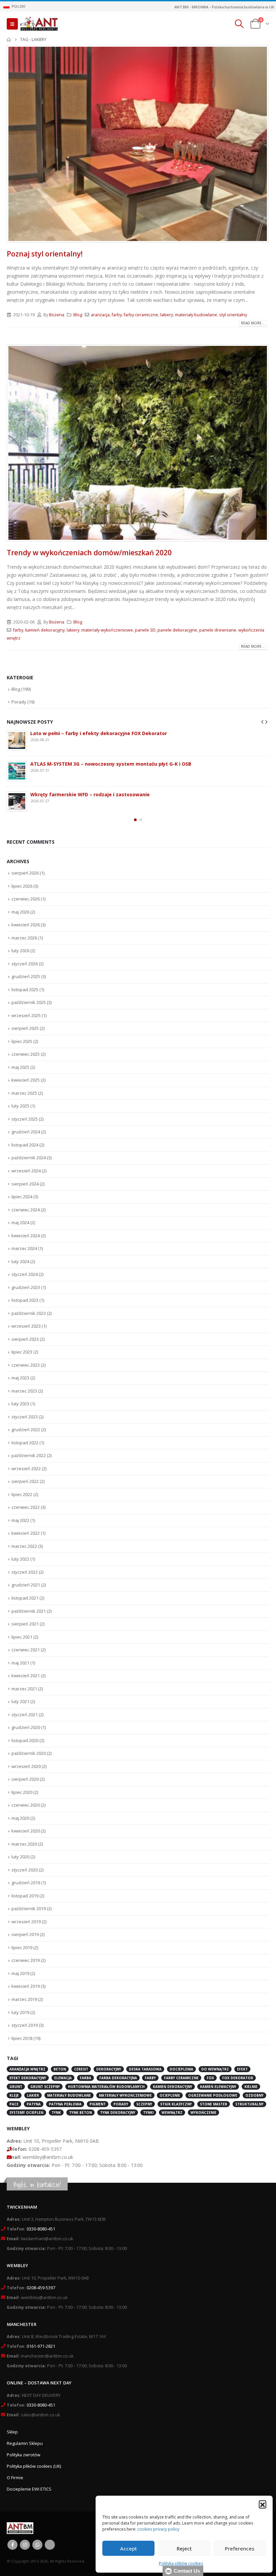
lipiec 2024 (22, 1197)
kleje (14, 2095)
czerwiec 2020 (26, 1805)
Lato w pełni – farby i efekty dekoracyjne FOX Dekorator (99, 733)
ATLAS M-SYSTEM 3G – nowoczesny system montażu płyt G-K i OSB (111, 764)
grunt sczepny (45, 2087)
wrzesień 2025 (26, 1015)
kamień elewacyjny (218, 2087)
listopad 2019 (25, 1896)
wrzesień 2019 (26, 1922)
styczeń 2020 (25, 1870)
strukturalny (249, 2104)
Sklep (12, 2432)
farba (85, 2078)
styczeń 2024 (25, 1274)
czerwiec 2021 (26, 1650)
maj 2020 (20, 1818)
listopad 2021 (25, 1598)
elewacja (63, 2078)
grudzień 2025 (26, 976)
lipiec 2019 (22, 1947)
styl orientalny (233, 315)
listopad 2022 (25, 1443)
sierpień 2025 (25, 1028)
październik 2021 (29, 1611)
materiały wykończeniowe (107, 630)
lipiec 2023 (22, 1352)
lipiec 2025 (22, 1041)
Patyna (34, 2104)
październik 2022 (29, 1455)
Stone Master (214, 2104)
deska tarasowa (145, 2069)
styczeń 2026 (25, 964)
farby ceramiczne (141, 315)
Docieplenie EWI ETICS (29, 2489)
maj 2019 (20, 1973)
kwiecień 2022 (26, 1533)
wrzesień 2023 (26, 1326)
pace (14, 2104)
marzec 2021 (24, 1689)
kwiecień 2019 (26, 1986)
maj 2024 (20, 1222)
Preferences (240, 2548)
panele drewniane (218, 630)
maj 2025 (20, 1067)
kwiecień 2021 (26, 1676)
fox (210, 2078)
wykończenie (203, 2112)
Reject (184, 2548)
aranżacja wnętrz (27, 2069)
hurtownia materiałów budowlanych (106, 2087)
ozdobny (254, 2095)
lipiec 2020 (22, 1792)
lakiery (167, 315)
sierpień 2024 (25, 1184)
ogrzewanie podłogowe (213, 2095)
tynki (148, 2112)
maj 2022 (20, 1520)
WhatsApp (37, 2545)
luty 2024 (20, 1261)
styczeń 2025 (25, 1119)
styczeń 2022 (25, 1572)
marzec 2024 (24, 1248)
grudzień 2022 (26, 1430)
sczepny (144, 2104)
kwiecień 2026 (26, 925)
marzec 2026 (24, 938)
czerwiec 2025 (26, 1054)
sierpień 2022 (25, 1481)
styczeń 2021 (25, 1715)
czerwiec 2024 (26, 1210)
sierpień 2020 (25, 1779)
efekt (242, 2069)
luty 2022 (20, 1559)
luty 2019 (20, 2012)
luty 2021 (20, 1701)
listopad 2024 (25, 1145)
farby (117, 315)
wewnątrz (172, 2112)
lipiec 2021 (22, 1637)
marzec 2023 (24, 1391)
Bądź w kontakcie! (37, 2185)
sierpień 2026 (25, 873)
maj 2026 (20, 912)
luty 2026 (20, 951)
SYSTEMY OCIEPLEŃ (26, 2112)
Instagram (25, 2545)
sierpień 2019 (25, 1934)
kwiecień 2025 (26, 1080)
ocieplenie (170, 2095)
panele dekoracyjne (177, 630)
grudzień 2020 (26, 1727)
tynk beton (80, 2112)
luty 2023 (20, 1404)
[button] (263, 2504)
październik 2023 (29, 1313)
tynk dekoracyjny (118, 2112)
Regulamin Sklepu (25, 2443)
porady (121, 2104)
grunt (16, 2087)
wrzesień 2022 (26, 1468)
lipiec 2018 (22, 2038)
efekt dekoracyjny (28, 2078)
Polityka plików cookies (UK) (34, 2466)
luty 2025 (20, 1106)
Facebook (12, 2545)
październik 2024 (29, 1158)
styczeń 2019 (25, 2025)
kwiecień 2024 (26, 1236)
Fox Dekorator (238, 2078)
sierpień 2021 (25, 1624)
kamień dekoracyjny (45, 630)
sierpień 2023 (25, 1339)
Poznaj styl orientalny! (45, 254)
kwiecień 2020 (26, 1831)
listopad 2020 (25, 1740)
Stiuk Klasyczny (176, 2104)
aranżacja (100, 315)
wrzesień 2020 (26, 1766)
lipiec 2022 (22, 1494)
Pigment (98, 2104)
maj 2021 (20, 1663)
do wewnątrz (215, 2069)
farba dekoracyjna (118, 2078)
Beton (60, 2069)
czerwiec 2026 (26, 899)
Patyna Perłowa (65, 2104)
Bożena (57, 315)
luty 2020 (20, 1857)
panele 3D (145, 630)
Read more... (253, 323)
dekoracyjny (109, 2069)
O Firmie (15, 2478)
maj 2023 (20, 1378)
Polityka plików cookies (181, 2563)
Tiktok (50, 2545)
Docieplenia (181, 2069)
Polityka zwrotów (24, 2455)
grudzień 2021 (26, 1585)
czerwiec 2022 (26, 1507)
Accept (129, 2548)
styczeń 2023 (25, 1417)
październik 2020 (29, 1753)
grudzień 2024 (26, 1132)
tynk (56, 2112)
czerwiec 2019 (26, 1960)
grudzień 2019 (26, 1883)
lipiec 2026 (22, 886)
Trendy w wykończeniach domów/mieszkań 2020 (89, 553)
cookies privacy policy (158, 2529)
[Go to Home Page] (9, 40)
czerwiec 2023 (26, 1365)
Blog (78, 315)
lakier (33, 2095)
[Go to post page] (17, 740)
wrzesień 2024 (26, 1171)
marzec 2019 (24, 1999)
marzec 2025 (24, 1093)
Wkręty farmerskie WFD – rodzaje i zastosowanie (90, 794)
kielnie (251, 2087)
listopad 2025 (25, 990)
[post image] (138, 144)
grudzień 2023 (26, 1287)
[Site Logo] (39, 24)
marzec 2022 (24, 1546)
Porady (19, 702)
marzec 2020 (24, 1844)
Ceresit (81, 2069)
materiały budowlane (196, 315)
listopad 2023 (25, 1300)
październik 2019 (29, 1908)
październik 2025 (29, 1002)
